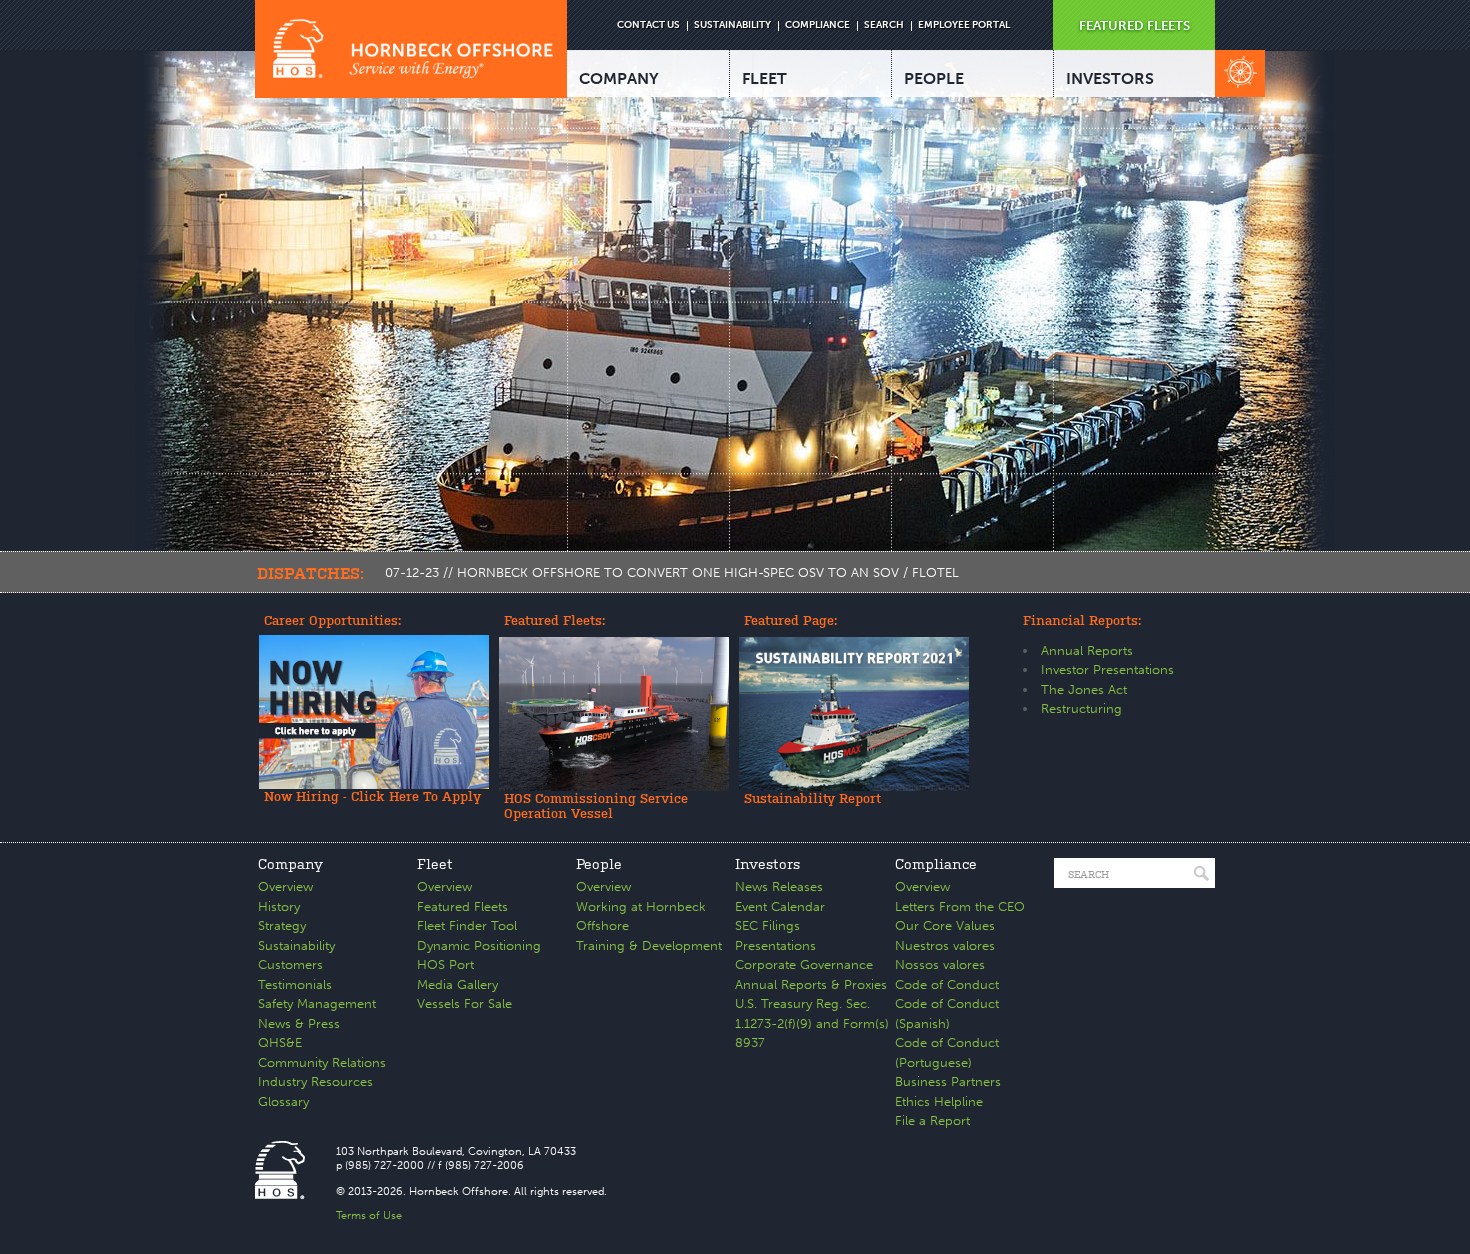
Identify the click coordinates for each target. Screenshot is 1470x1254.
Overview (285, 886)
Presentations (775, 945)
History (279, 906)
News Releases (779, 886)
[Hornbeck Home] (411, 49)
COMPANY (619, 78)
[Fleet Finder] (1240, 73)
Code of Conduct (947, 984)
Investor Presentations (1107, 669)
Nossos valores (940, 964)
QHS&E (280, 1042)
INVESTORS (1110, 78)
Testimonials (295, 984)
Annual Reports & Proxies (811, 984)
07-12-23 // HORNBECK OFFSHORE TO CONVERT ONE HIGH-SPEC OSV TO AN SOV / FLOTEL (672, 572)
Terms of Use (369, 1215)
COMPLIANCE (817, 25)
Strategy (282, 925)
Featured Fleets (462, 906)
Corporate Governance (804, 964)
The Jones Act (1084, 689)
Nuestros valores (945, 945)
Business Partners (948, 1081)
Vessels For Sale (464, 1003)
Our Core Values (945, 925)
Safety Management (317, 1003)
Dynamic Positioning (479, 945)
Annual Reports (1087, 650)
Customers (290, 964)
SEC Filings (767, 925)
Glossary (283, 1101)
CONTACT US (648, 25)
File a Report (932, 1120)
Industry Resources (315, 1081)
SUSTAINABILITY (732, 25)
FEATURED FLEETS (1134, 25)
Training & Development (649, 945)
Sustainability (296, 945)
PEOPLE (934, 78)
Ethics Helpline (939, 1101)
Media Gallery (457, 984)
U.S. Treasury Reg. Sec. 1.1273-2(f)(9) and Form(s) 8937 (812, 1023)
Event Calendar (780, 906)
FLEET (764, 78)
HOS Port (445, 964)
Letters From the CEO (960, 906)
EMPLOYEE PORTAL (964, 25)
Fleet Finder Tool (467, 925)
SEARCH (884, 25)
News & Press (299, 1023)
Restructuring (1081, 708)
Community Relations (322, 1062)
